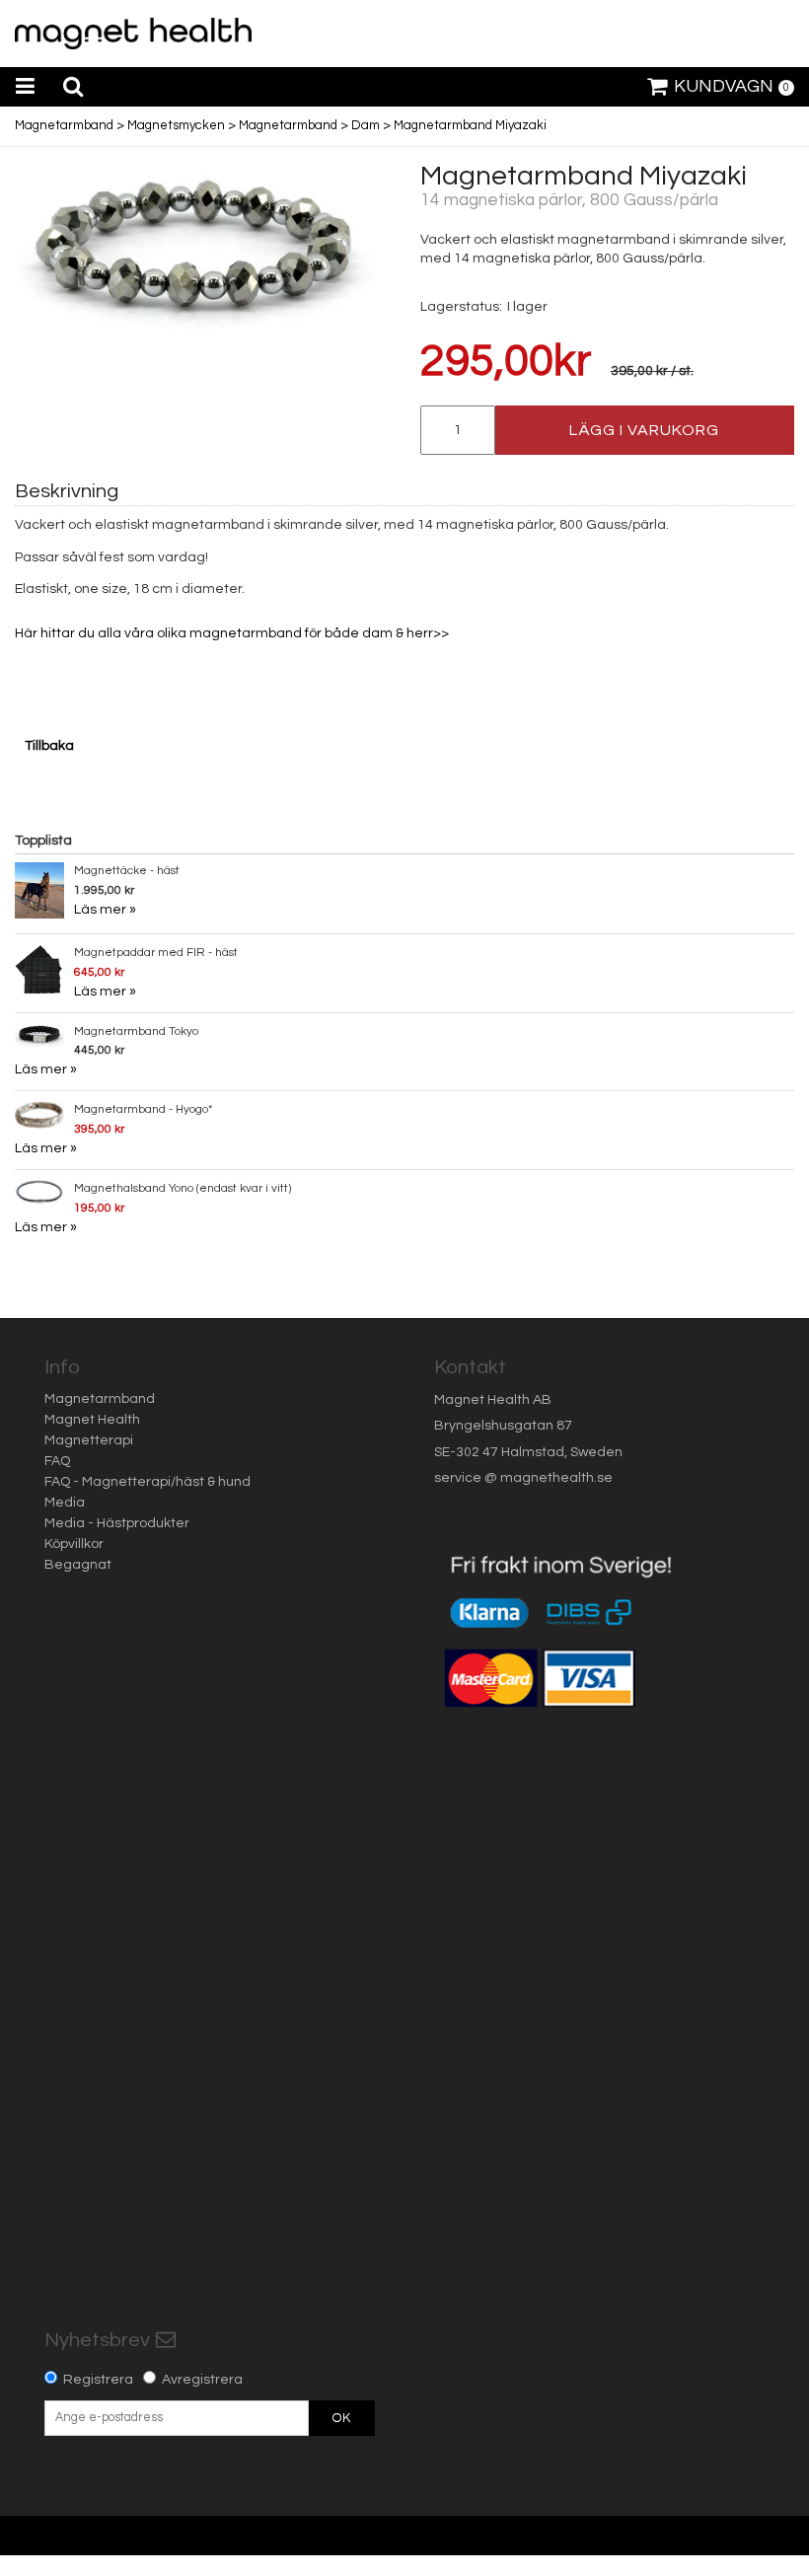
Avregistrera (202, 2380)
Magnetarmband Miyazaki (470, 125)
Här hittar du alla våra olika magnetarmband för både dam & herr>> (232, 633)
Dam (366, 125)
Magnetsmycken (176, 125)
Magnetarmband (64, 125)
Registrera (98, 2380)
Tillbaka (49, 746)
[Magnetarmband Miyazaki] (195, 250)
